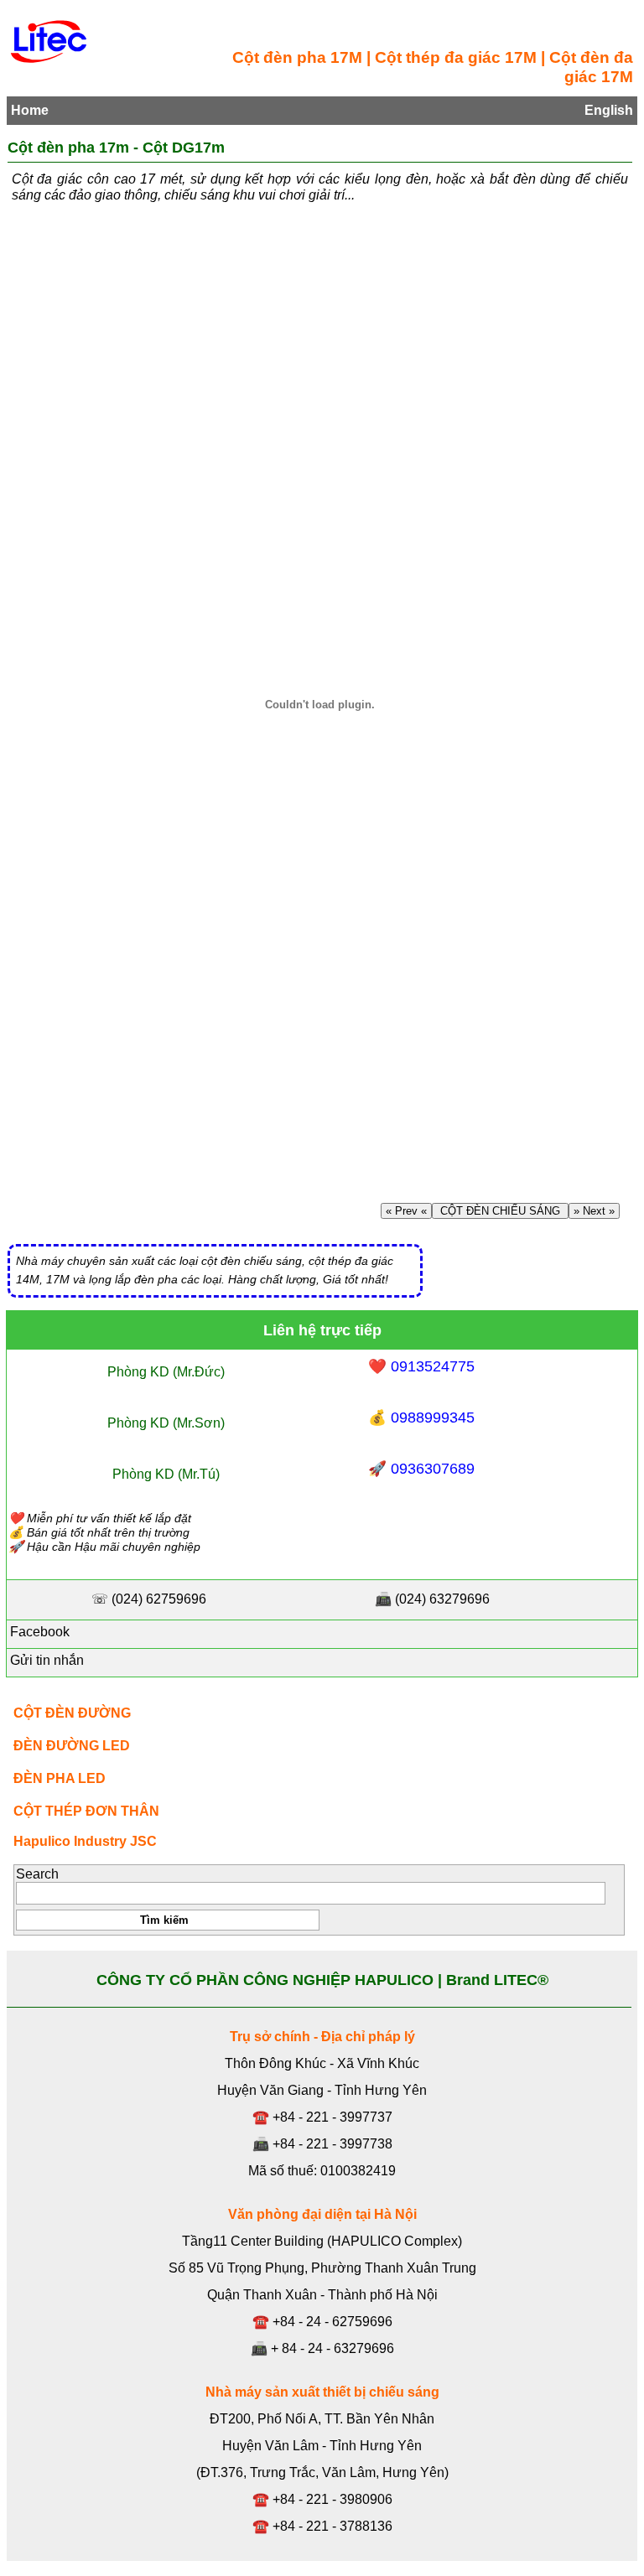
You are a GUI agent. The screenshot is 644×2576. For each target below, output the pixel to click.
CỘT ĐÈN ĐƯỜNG (72, 1713)
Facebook (38, 1632)
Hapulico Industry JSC (85, 1841)
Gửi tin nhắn (45, 1660)
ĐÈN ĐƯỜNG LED (72, 1746)
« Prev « (406, 1211)
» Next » (594, 1211)
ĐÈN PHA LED (60, 1778)
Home (30, 110)
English (609, 110)
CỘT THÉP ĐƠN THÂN (86, 1811)
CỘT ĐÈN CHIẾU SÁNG (500, 1211)
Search (37, 1874)
